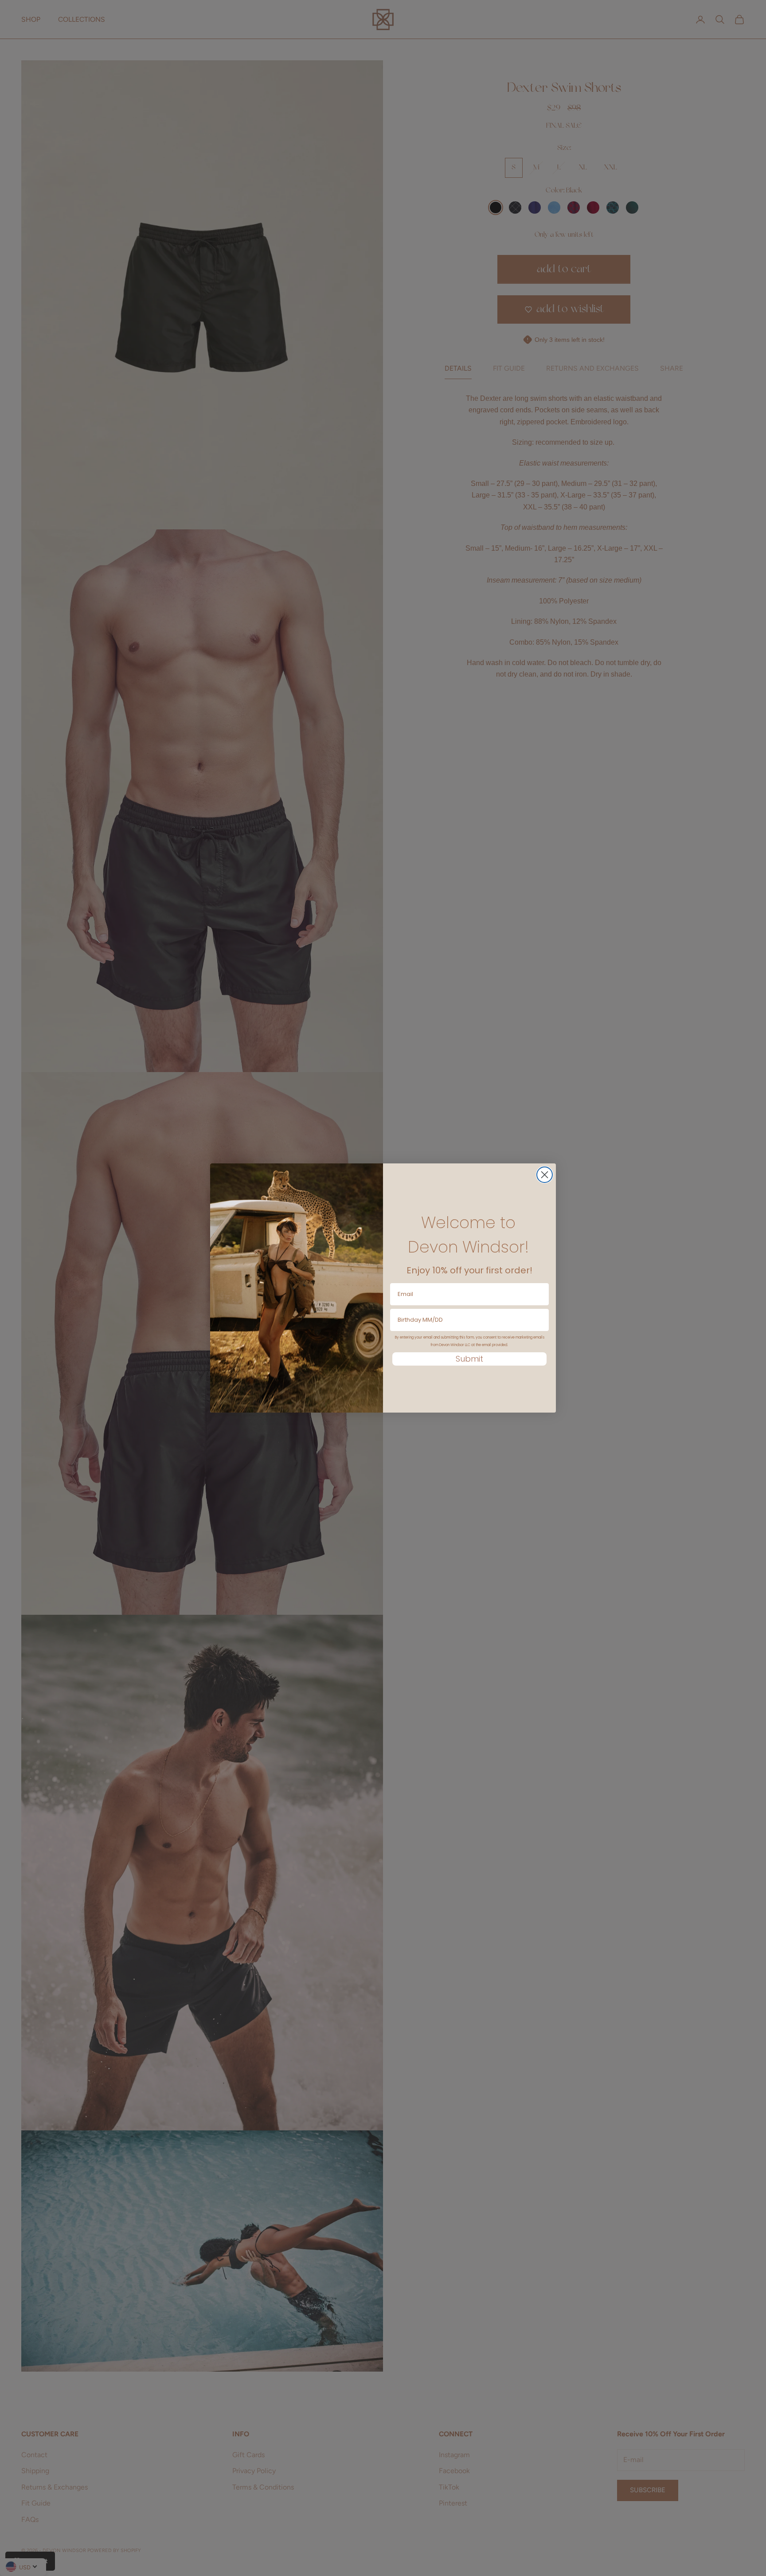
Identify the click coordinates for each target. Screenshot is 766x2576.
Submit (469, 1359)
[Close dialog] (545, 1175)
